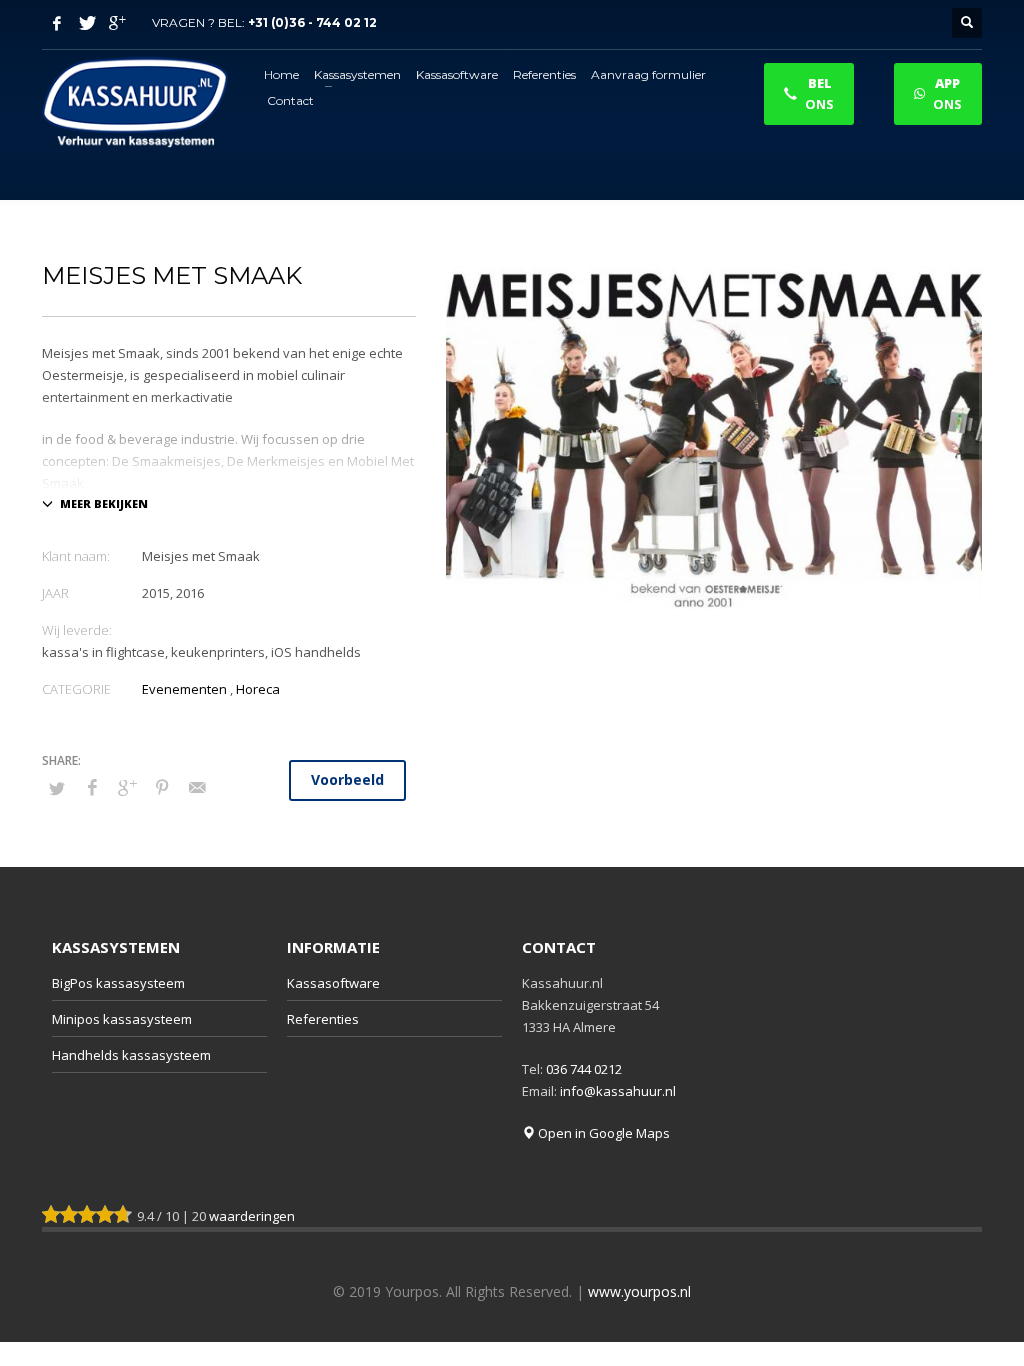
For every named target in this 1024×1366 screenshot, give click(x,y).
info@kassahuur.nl (618, 1091)
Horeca (258, 689)
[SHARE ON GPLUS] (127, 787)
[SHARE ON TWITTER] (57, 788)
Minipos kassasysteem (122, 1019)
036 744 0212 (584, 1069)
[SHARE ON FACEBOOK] (92, 787)
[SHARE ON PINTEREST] (162, 787)
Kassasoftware (333, 983)
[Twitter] (87, 23)
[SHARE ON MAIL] (197, 787)
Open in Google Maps (602, 1133)
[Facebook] (57, 23)
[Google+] (117, 23)
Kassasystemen (116, 947)
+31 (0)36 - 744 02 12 (312, 22)
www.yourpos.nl (639, 1291)
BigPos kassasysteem (118, 983)
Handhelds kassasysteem (131, 1055)
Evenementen (184, 689)
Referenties (323, 1019)
